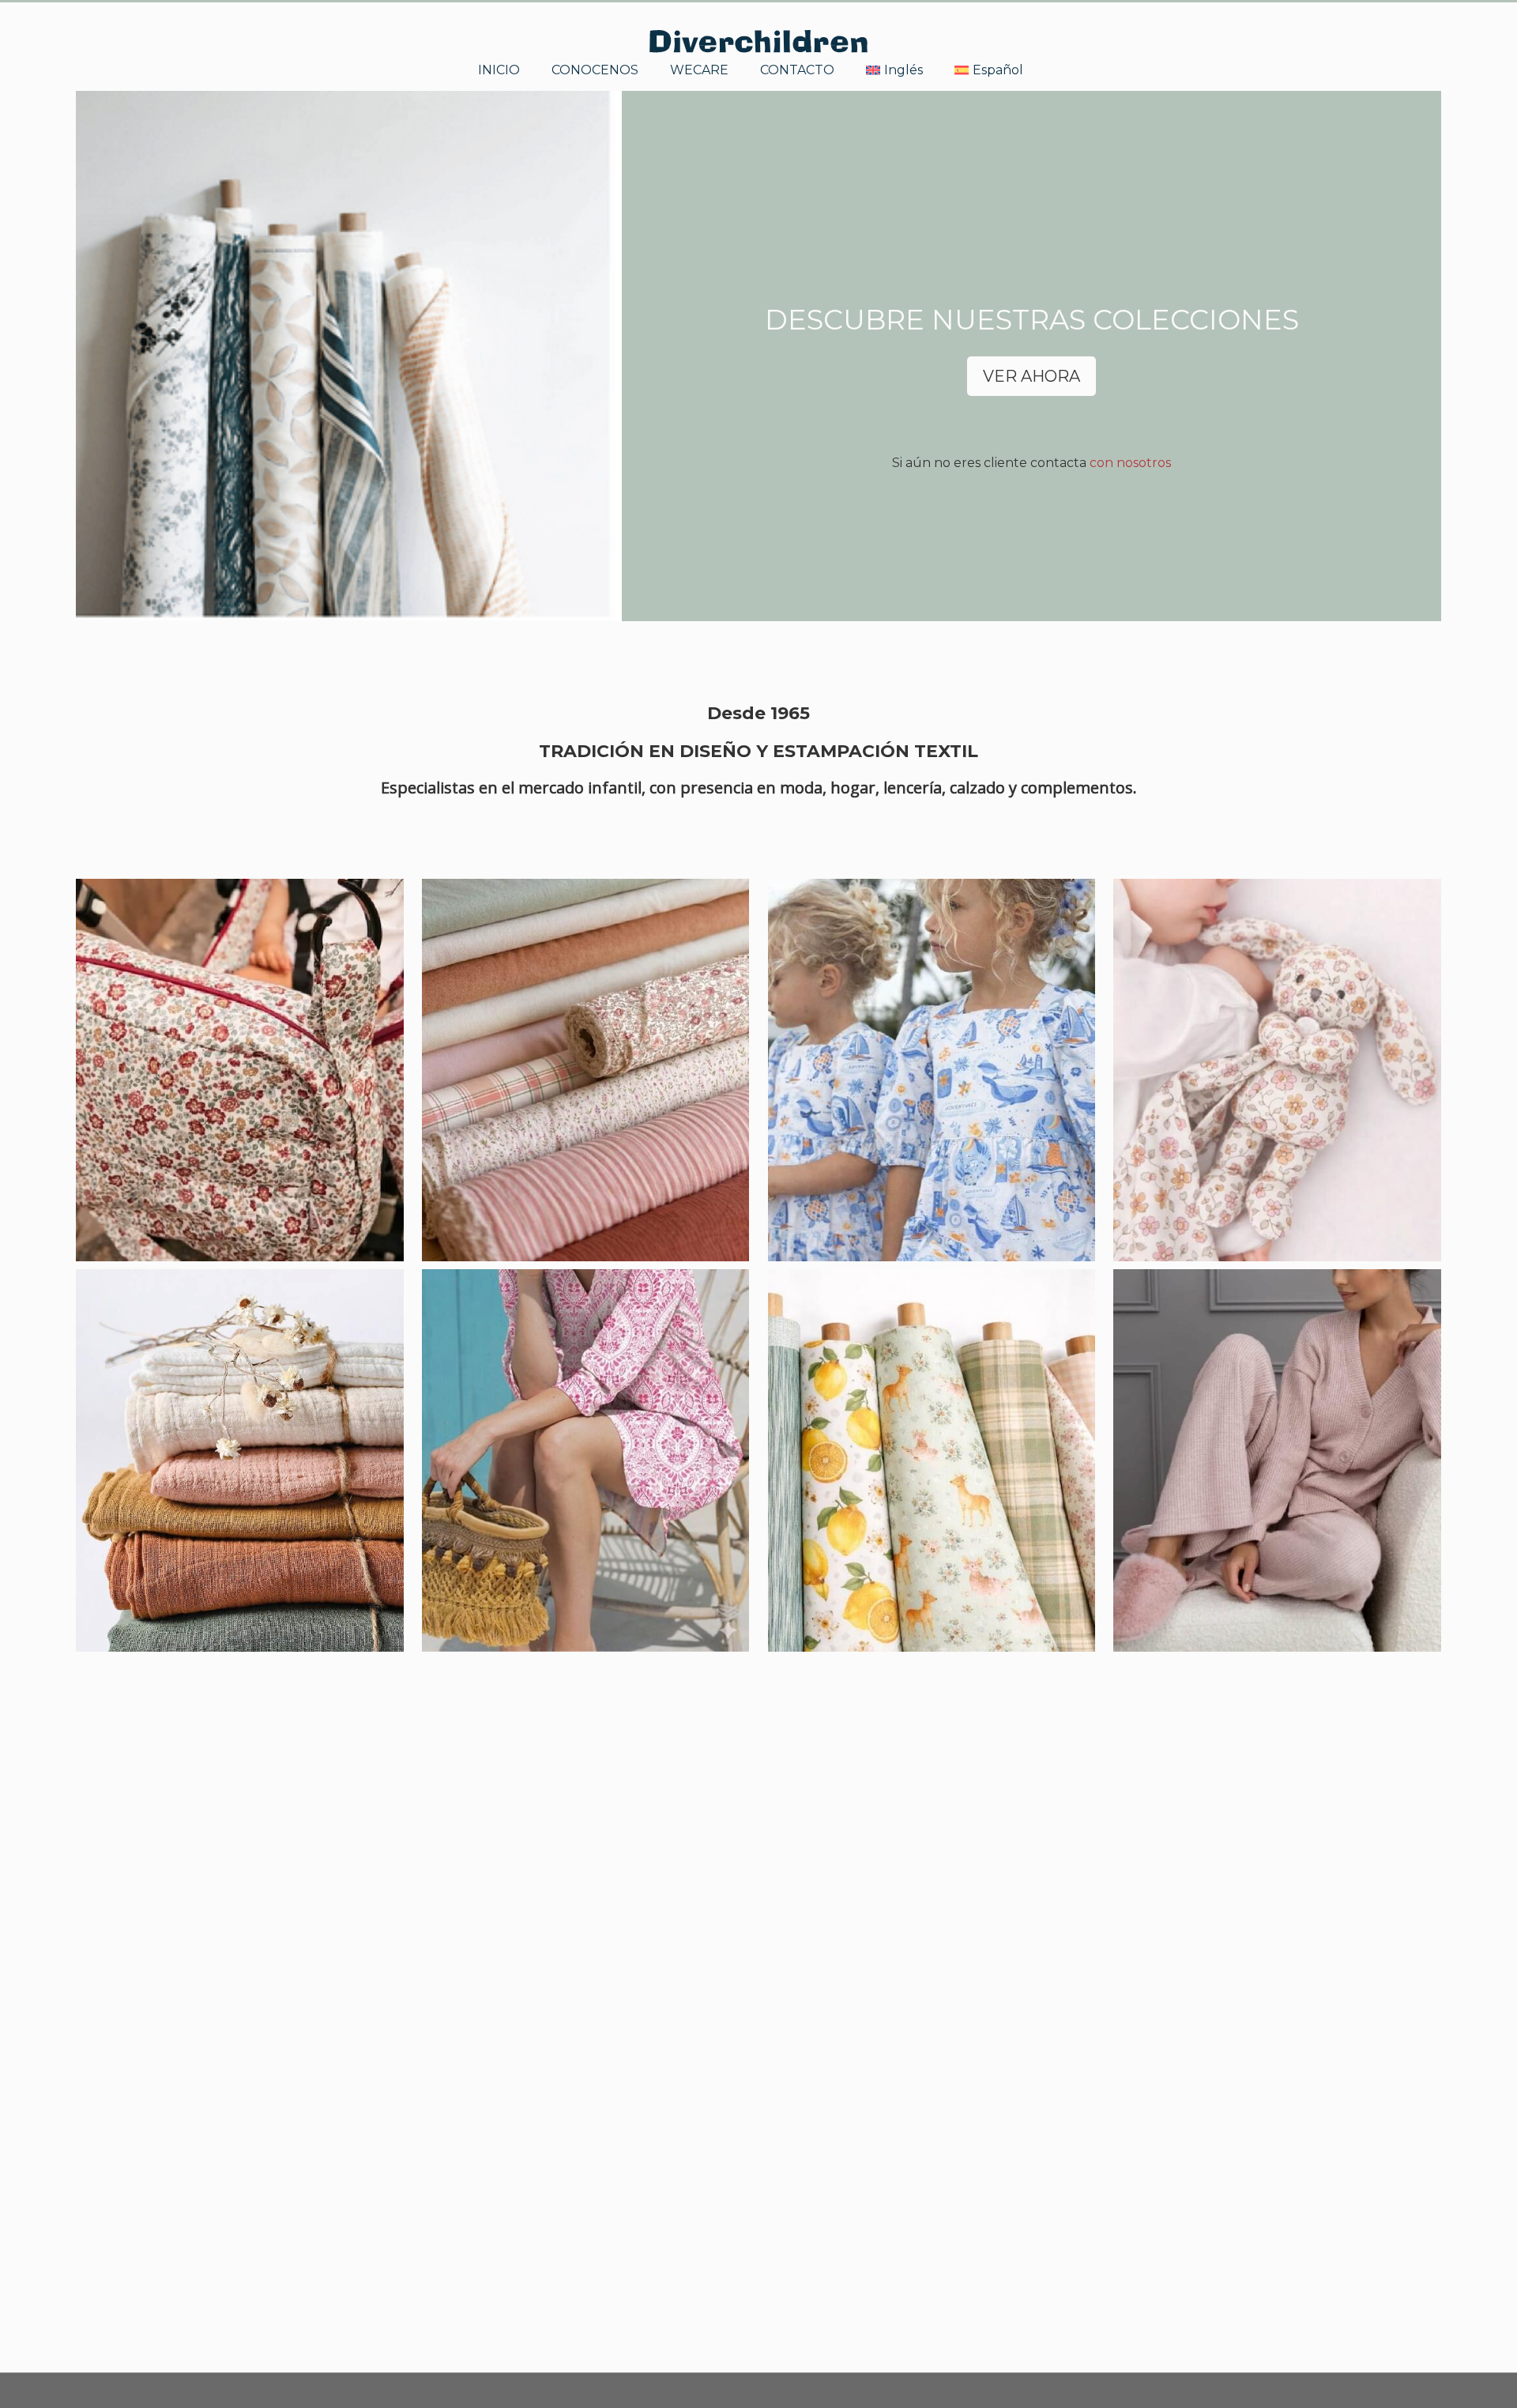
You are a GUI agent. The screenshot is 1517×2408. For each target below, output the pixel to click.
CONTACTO (797, 69)
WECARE (699, 69)
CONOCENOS (595, 69)
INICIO (499, 69)
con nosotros (1130, 463)
